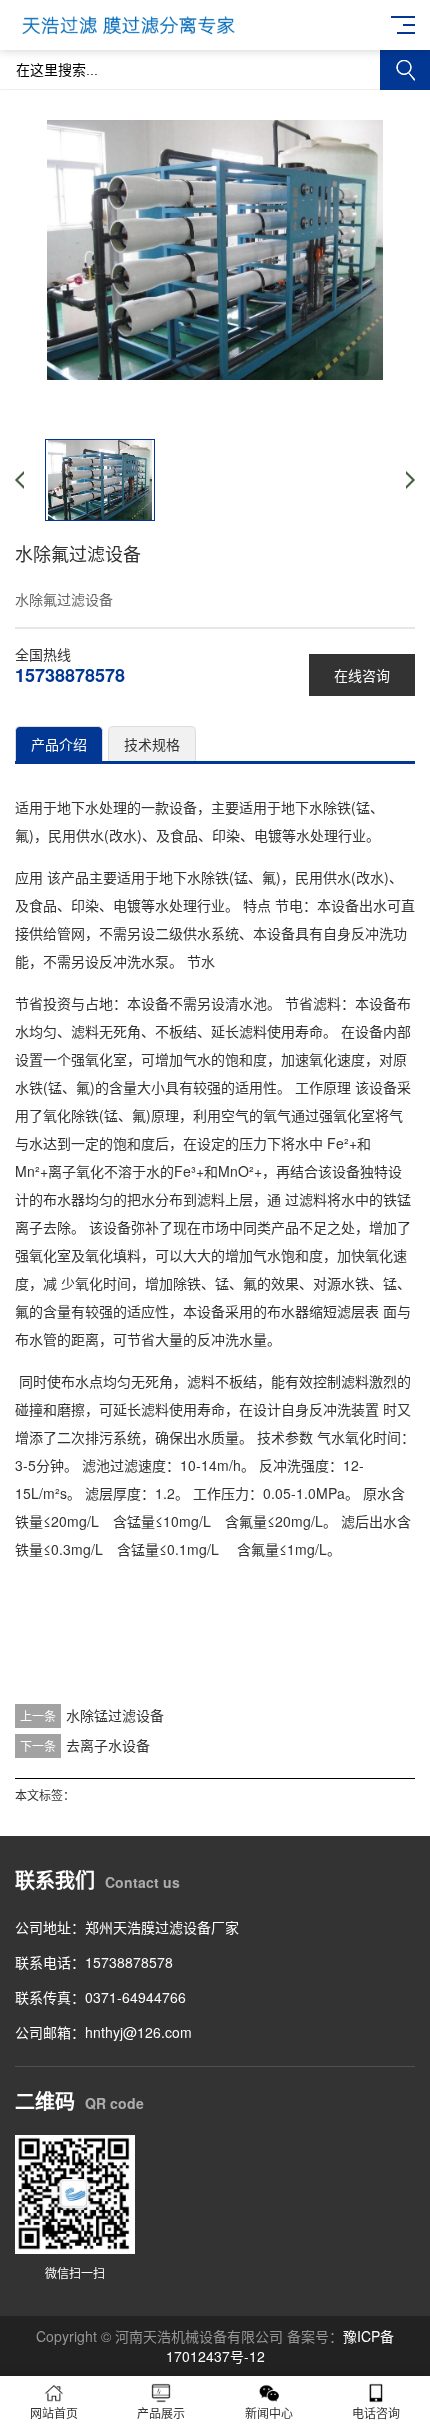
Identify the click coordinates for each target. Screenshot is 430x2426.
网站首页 (54, 2412)
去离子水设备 (108, 1745)
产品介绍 (59, 744)
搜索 (405, 70)
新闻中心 (269, 2412)
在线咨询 (362, 675)
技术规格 (152, 744)
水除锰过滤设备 (115, 1715)
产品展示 (161, 2412)
